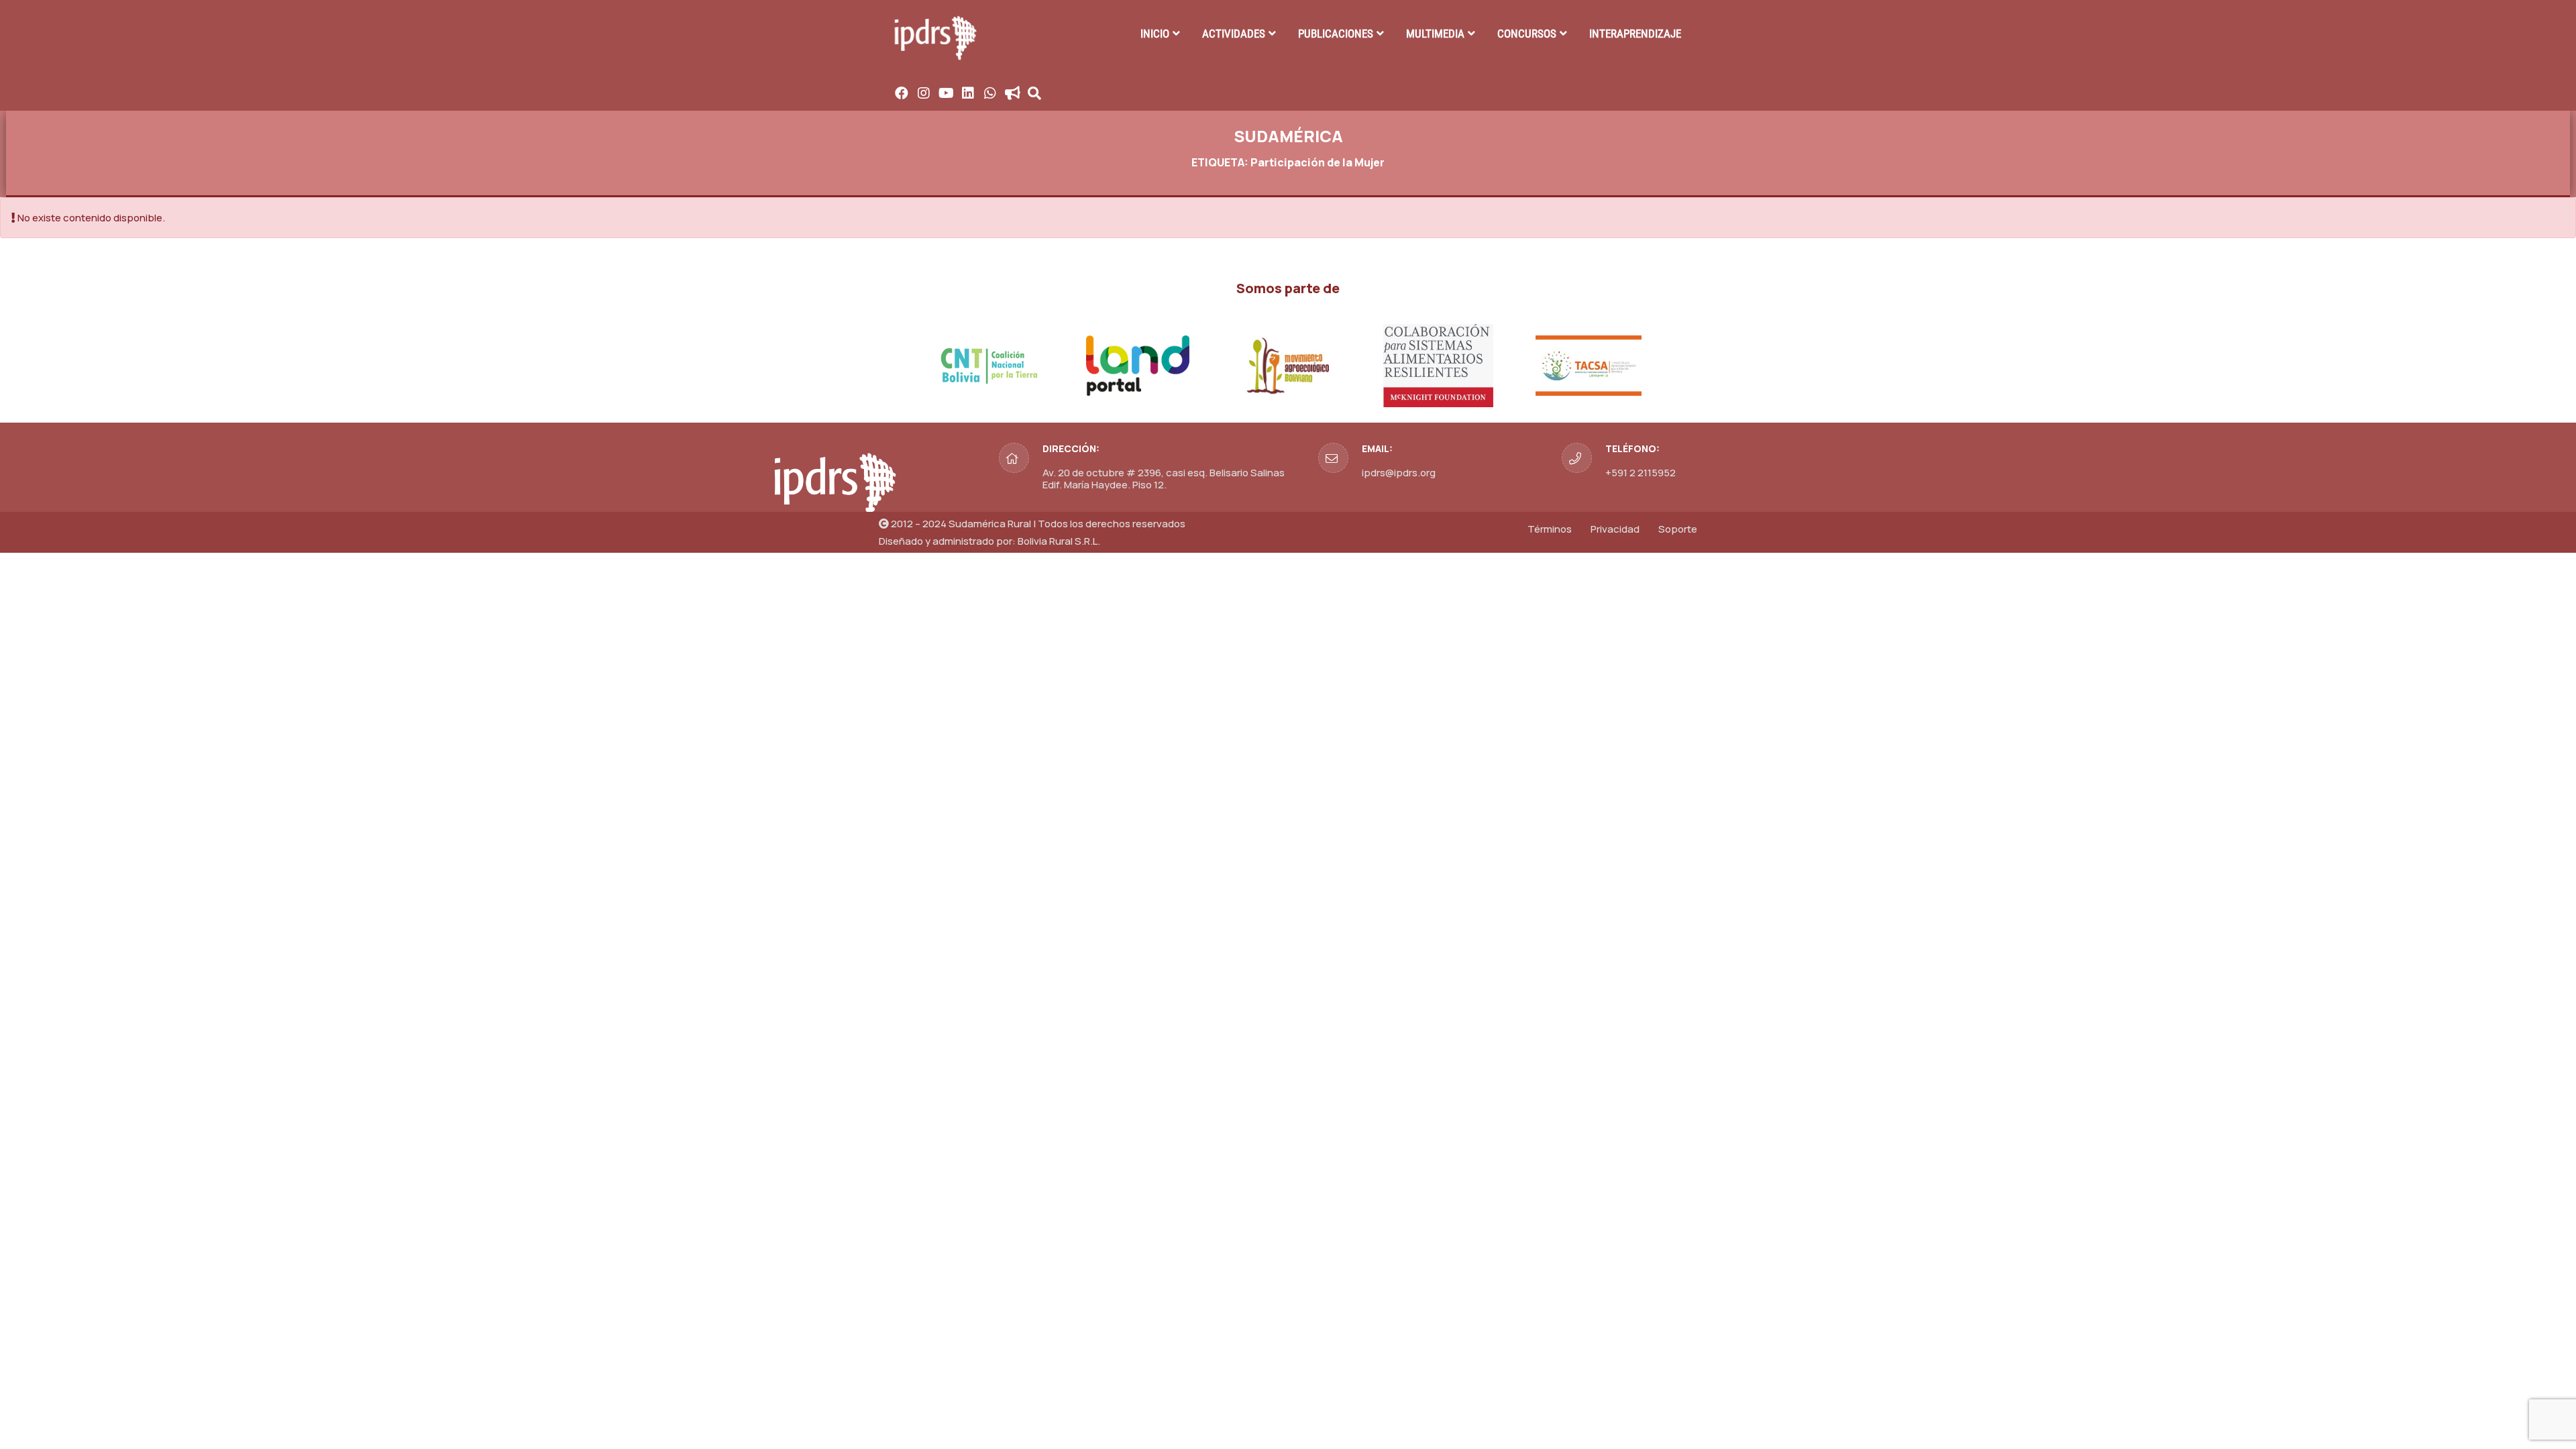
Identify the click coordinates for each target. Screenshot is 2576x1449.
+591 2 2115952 (1641, 473)
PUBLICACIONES (1336, 34)
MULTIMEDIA (1435, 34)
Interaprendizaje (1635, 34)
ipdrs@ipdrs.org (1399, 473)
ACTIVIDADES (1234, 34)
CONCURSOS (1527, 34)
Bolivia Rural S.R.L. (1059, 541)
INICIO (1155, 34)
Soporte (1678, 529)
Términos (1550, 529)
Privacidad (1615, 529)
